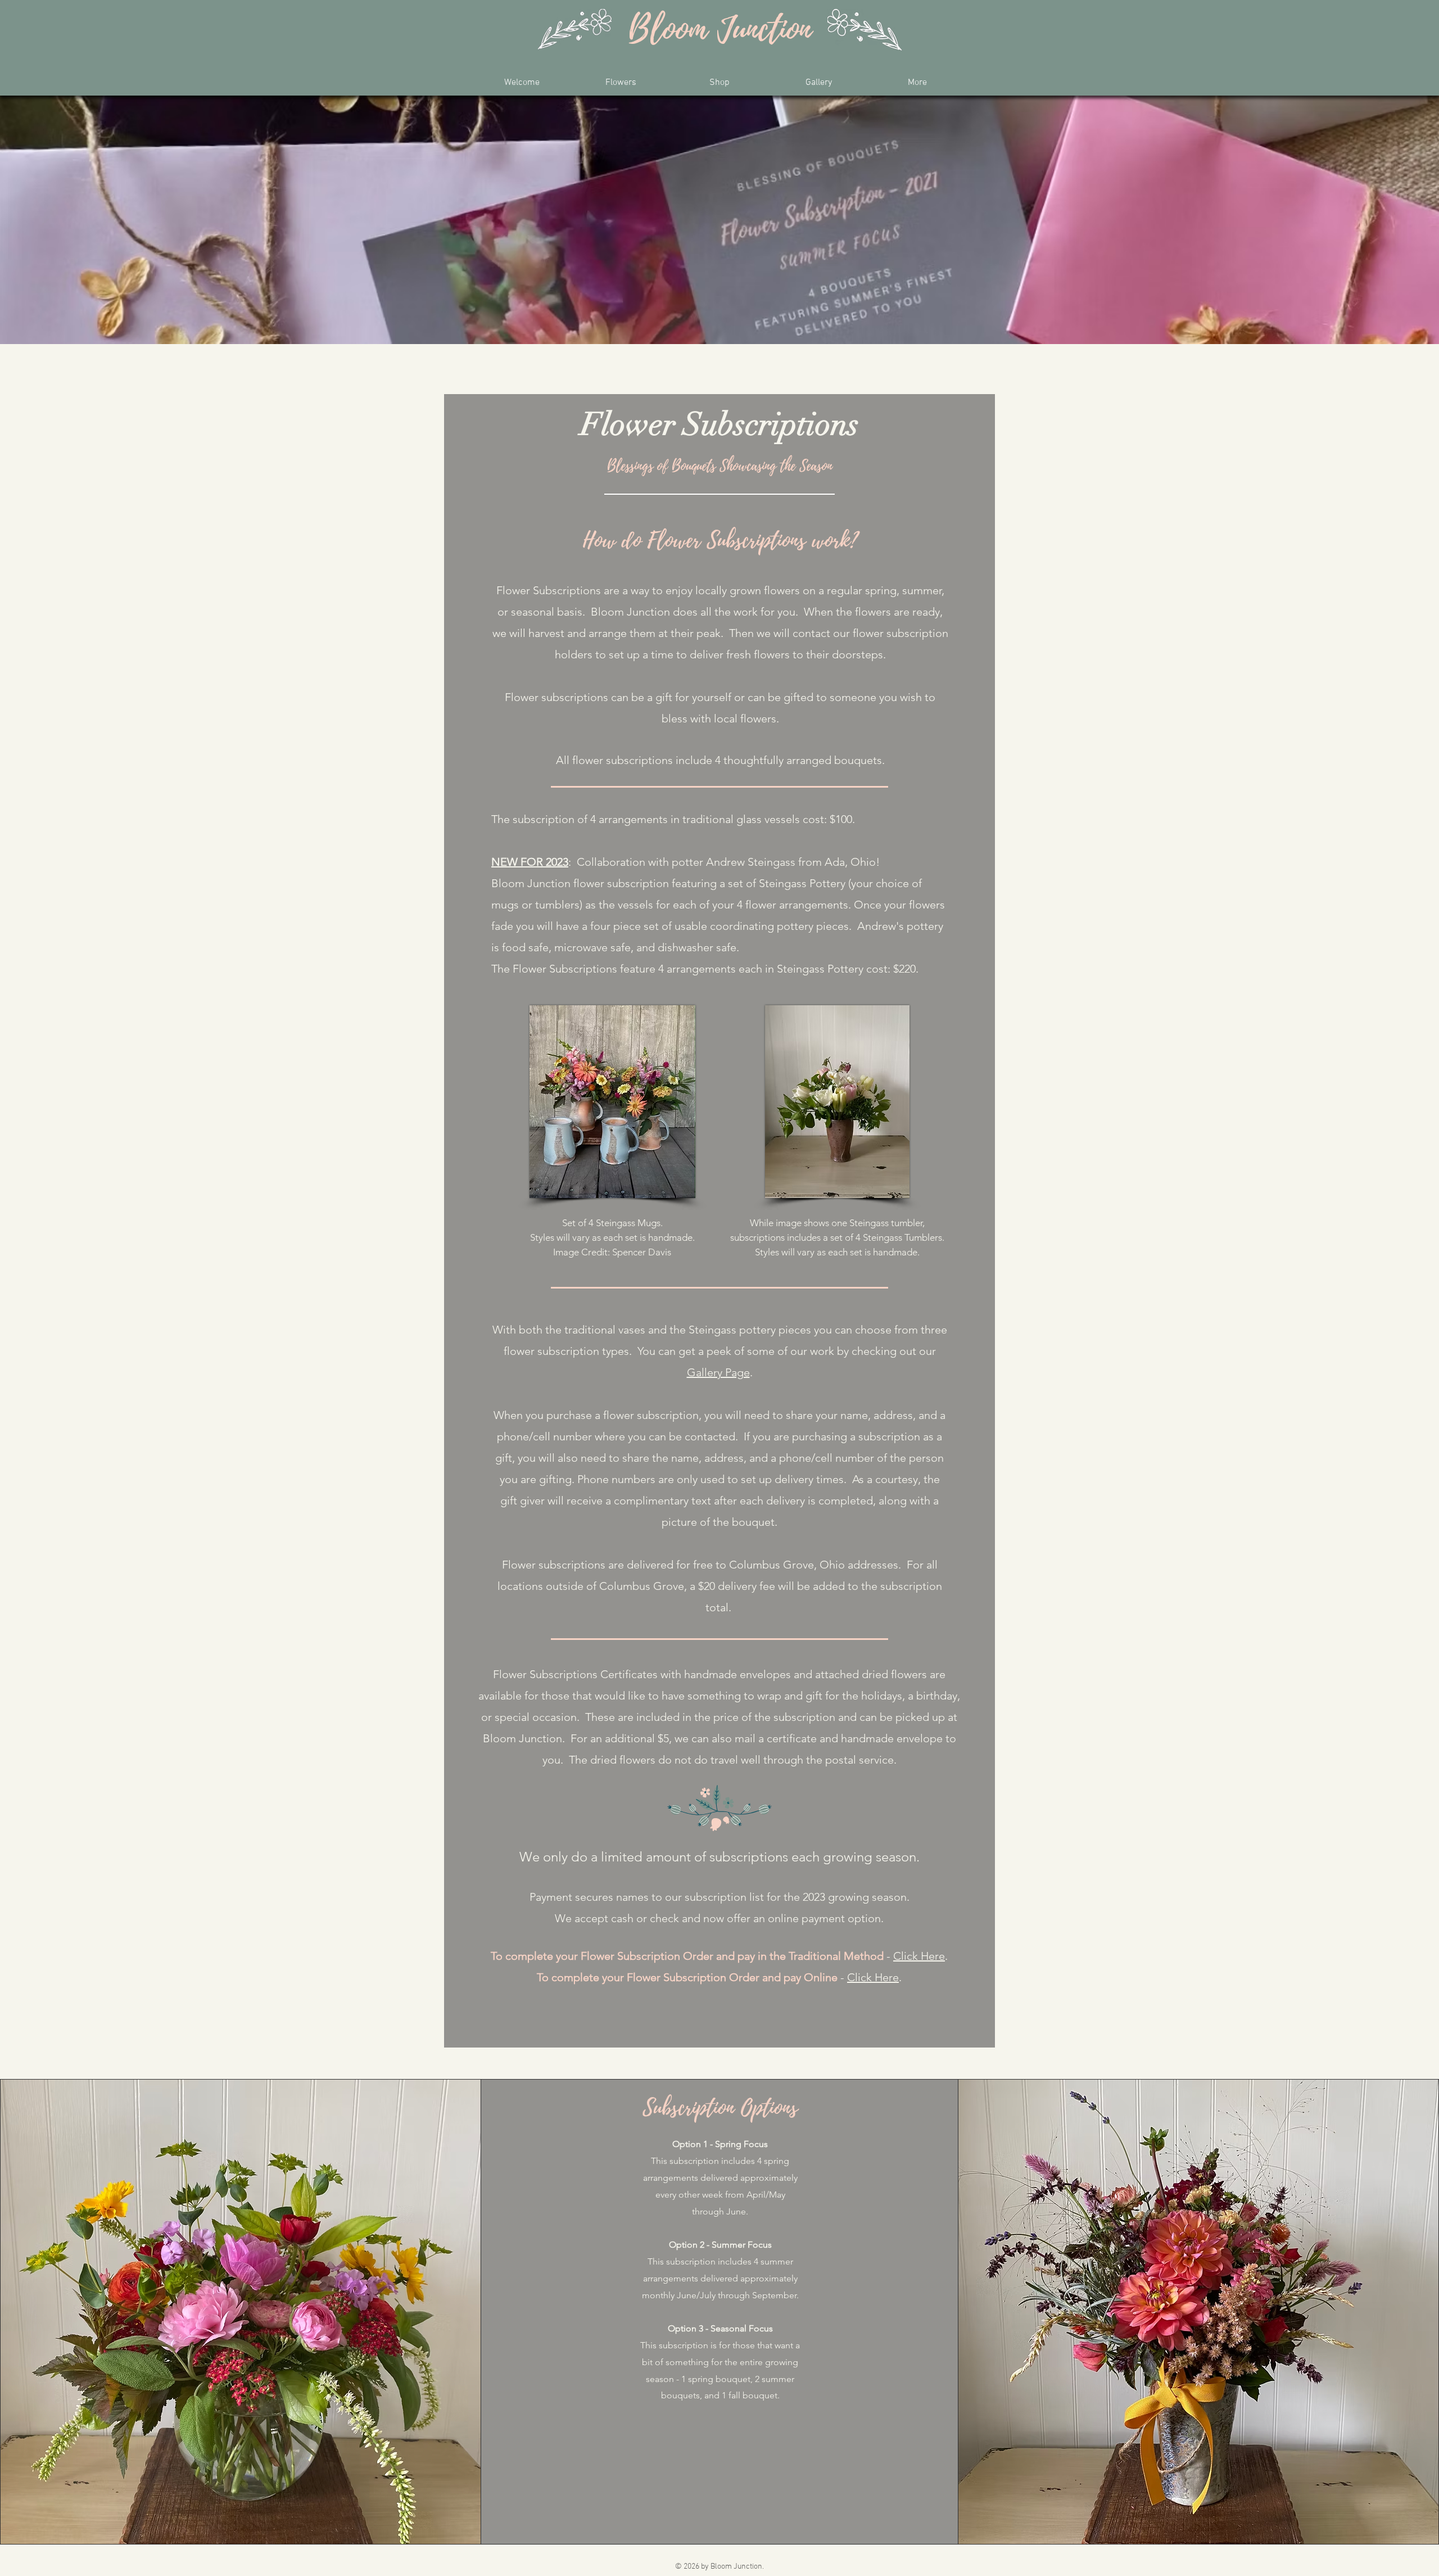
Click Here (919, 1956)
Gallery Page (718, 1372)
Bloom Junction (720, 30)
